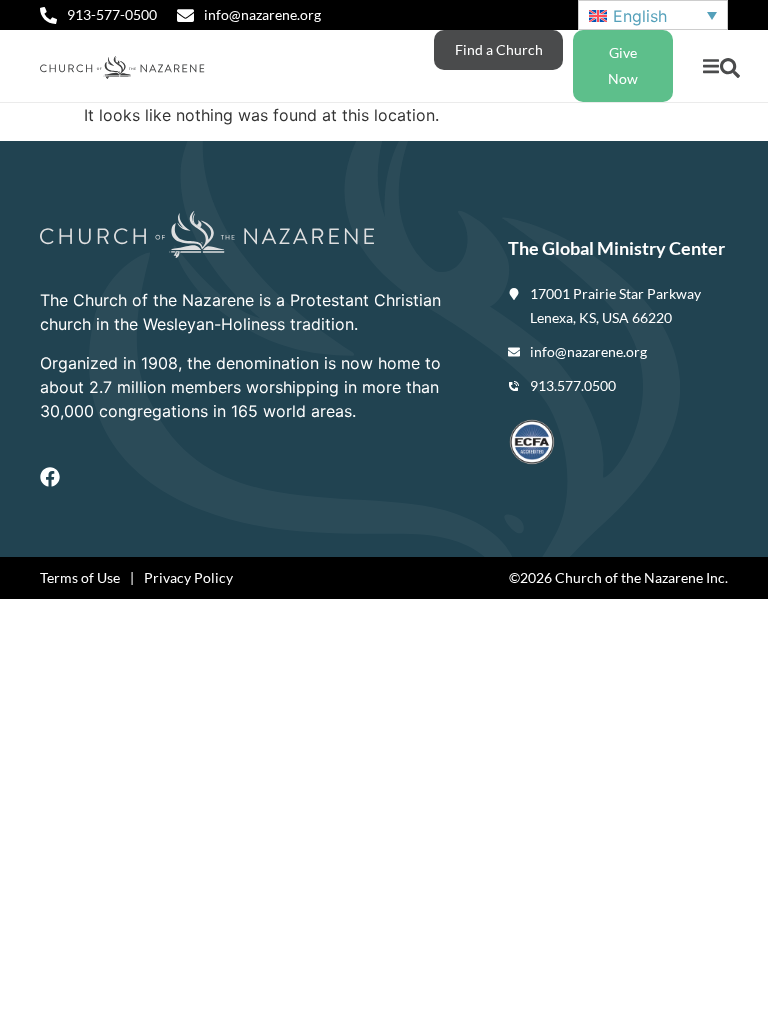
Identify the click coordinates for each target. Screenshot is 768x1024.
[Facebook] (50, 477)
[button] (710, 66)
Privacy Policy (188, 577)
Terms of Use (80, 577)
